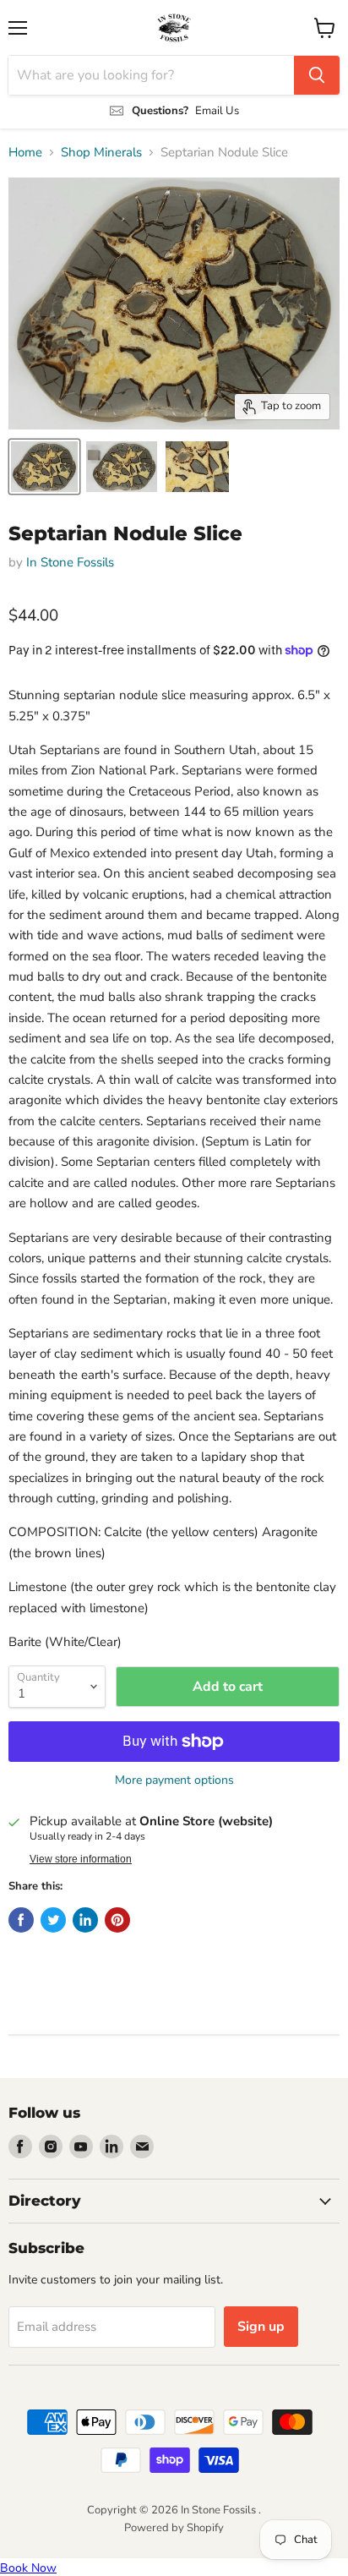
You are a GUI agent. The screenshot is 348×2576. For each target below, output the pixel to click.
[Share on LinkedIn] (85, 1920)
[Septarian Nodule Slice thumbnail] (44, 467)
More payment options (174, 1780)
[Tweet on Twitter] (53, 1920)
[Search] (317, 75)
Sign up (261, 2327)
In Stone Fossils (70, 562)
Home (25, 153)
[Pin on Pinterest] (117, 1920)
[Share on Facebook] (21, 1920)
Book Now (28, 2568)
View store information (81, 1859)
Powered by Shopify (174, 2528)
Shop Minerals (101, 153)
